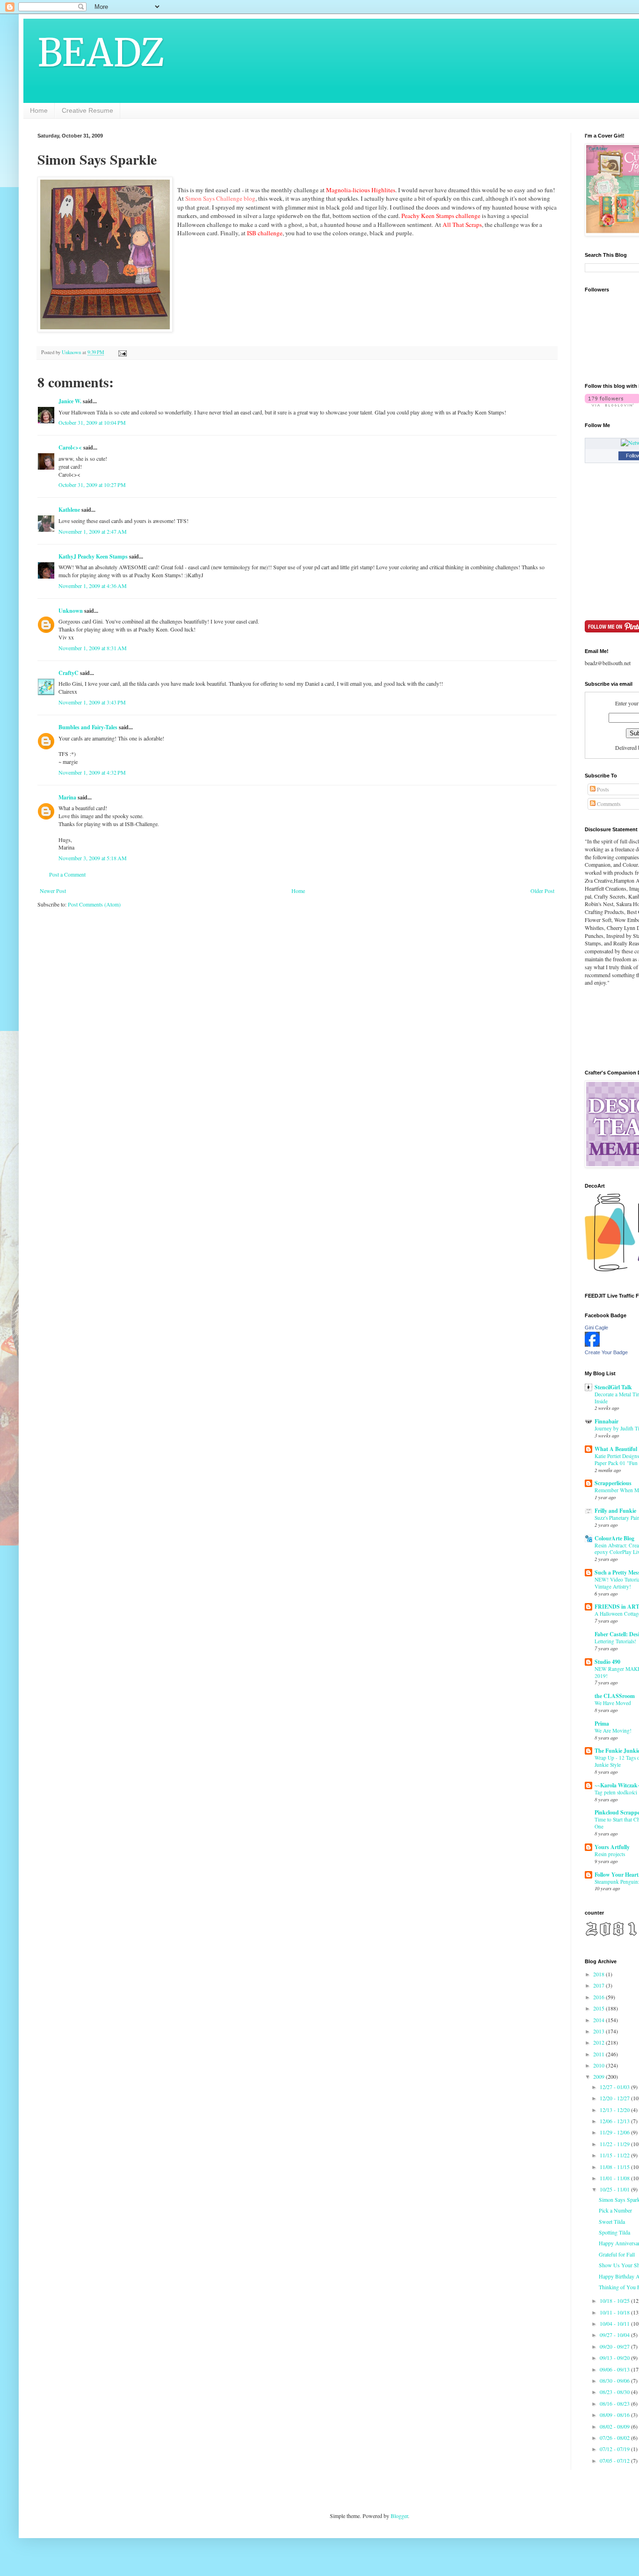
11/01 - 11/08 (615, 2178)
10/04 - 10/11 (615, 2323)
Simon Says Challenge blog (220, 198)
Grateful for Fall (617, 2254)
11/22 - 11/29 (615, 2144)
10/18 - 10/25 (615, 2300)
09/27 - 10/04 (615, 2335)
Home (39, 110)
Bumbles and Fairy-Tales (88, 727)
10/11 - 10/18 (615, 2312)
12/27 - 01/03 (615, 2087)
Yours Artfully (612, 1847)
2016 (599, 1997)
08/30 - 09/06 (615, 2380)
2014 (599, 2020)
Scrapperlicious (613, 1483)
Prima (602, 1723)
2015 (599, 2008)
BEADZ (101, 53)
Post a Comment (67, 874)
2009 (599, 2076)
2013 (599, 2031)
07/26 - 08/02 (615, 2438)
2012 (599, 2042)
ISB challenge (265, 233)
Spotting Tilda (614, 2232)
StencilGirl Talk (613, 1387)
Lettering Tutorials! (615, 1641)
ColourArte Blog (614, 1538)
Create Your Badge (606, 1352)
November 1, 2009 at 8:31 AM (93, 648)
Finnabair (606, 1421)
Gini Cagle (596, 1328)
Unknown (71, 611)
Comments (608, 804)
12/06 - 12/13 (615, 2121)
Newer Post (53, 891)
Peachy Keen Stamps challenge (441, 216)
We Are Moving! (613, 1731)
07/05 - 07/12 (615, 2460)
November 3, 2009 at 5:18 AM (93, 858)
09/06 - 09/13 (615, 2369)
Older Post (542, 891)
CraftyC (69, 673)
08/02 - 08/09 (615, 2426)
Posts (602, 789)
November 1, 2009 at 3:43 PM (92, 702)
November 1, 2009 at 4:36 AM (93, 586)
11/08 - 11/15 (615, 2167)
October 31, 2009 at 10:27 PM (92, 485)
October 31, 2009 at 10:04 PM (92, 422)
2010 (599, 2065)
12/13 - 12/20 (615, 2110)
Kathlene (69, 510)
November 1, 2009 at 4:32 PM (92, 772)
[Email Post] (122, 352)
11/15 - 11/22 (615, 2155)
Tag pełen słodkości (616, 1792)
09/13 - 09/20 (615, 2358)
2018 (599, 1974)
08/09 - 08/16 (615, 2415)
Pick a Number (615, 2210)
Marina (67, 797)
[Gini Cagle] (592, 1344)
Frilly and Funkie (615, 1511)
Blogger (399, 2516)
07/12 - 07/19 (615, 2449)
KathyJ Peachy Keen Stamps (93, 556)
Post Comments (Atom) (94, 904)
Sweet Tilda (612, 2221)
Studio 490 (607, 1662)
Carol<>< (70, 447)
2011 (599, 2054)
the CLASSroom (615, 1696)
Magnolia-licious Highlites (361, 190)
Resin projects (610, 1854)
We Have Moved (613, 1703)
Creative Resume (87, 110)
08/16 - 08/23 (615, 2403)
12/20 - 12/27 (615, 2098)
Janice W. (70, 401)
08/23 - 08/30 (615, 2392)
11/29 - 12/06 (615, 2132)
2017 (599, 1985)
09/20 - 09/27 (615, 2346)
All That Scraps (462, 225)
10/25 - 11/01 (615, 2189)
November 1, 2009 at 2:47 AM (93, 531)
